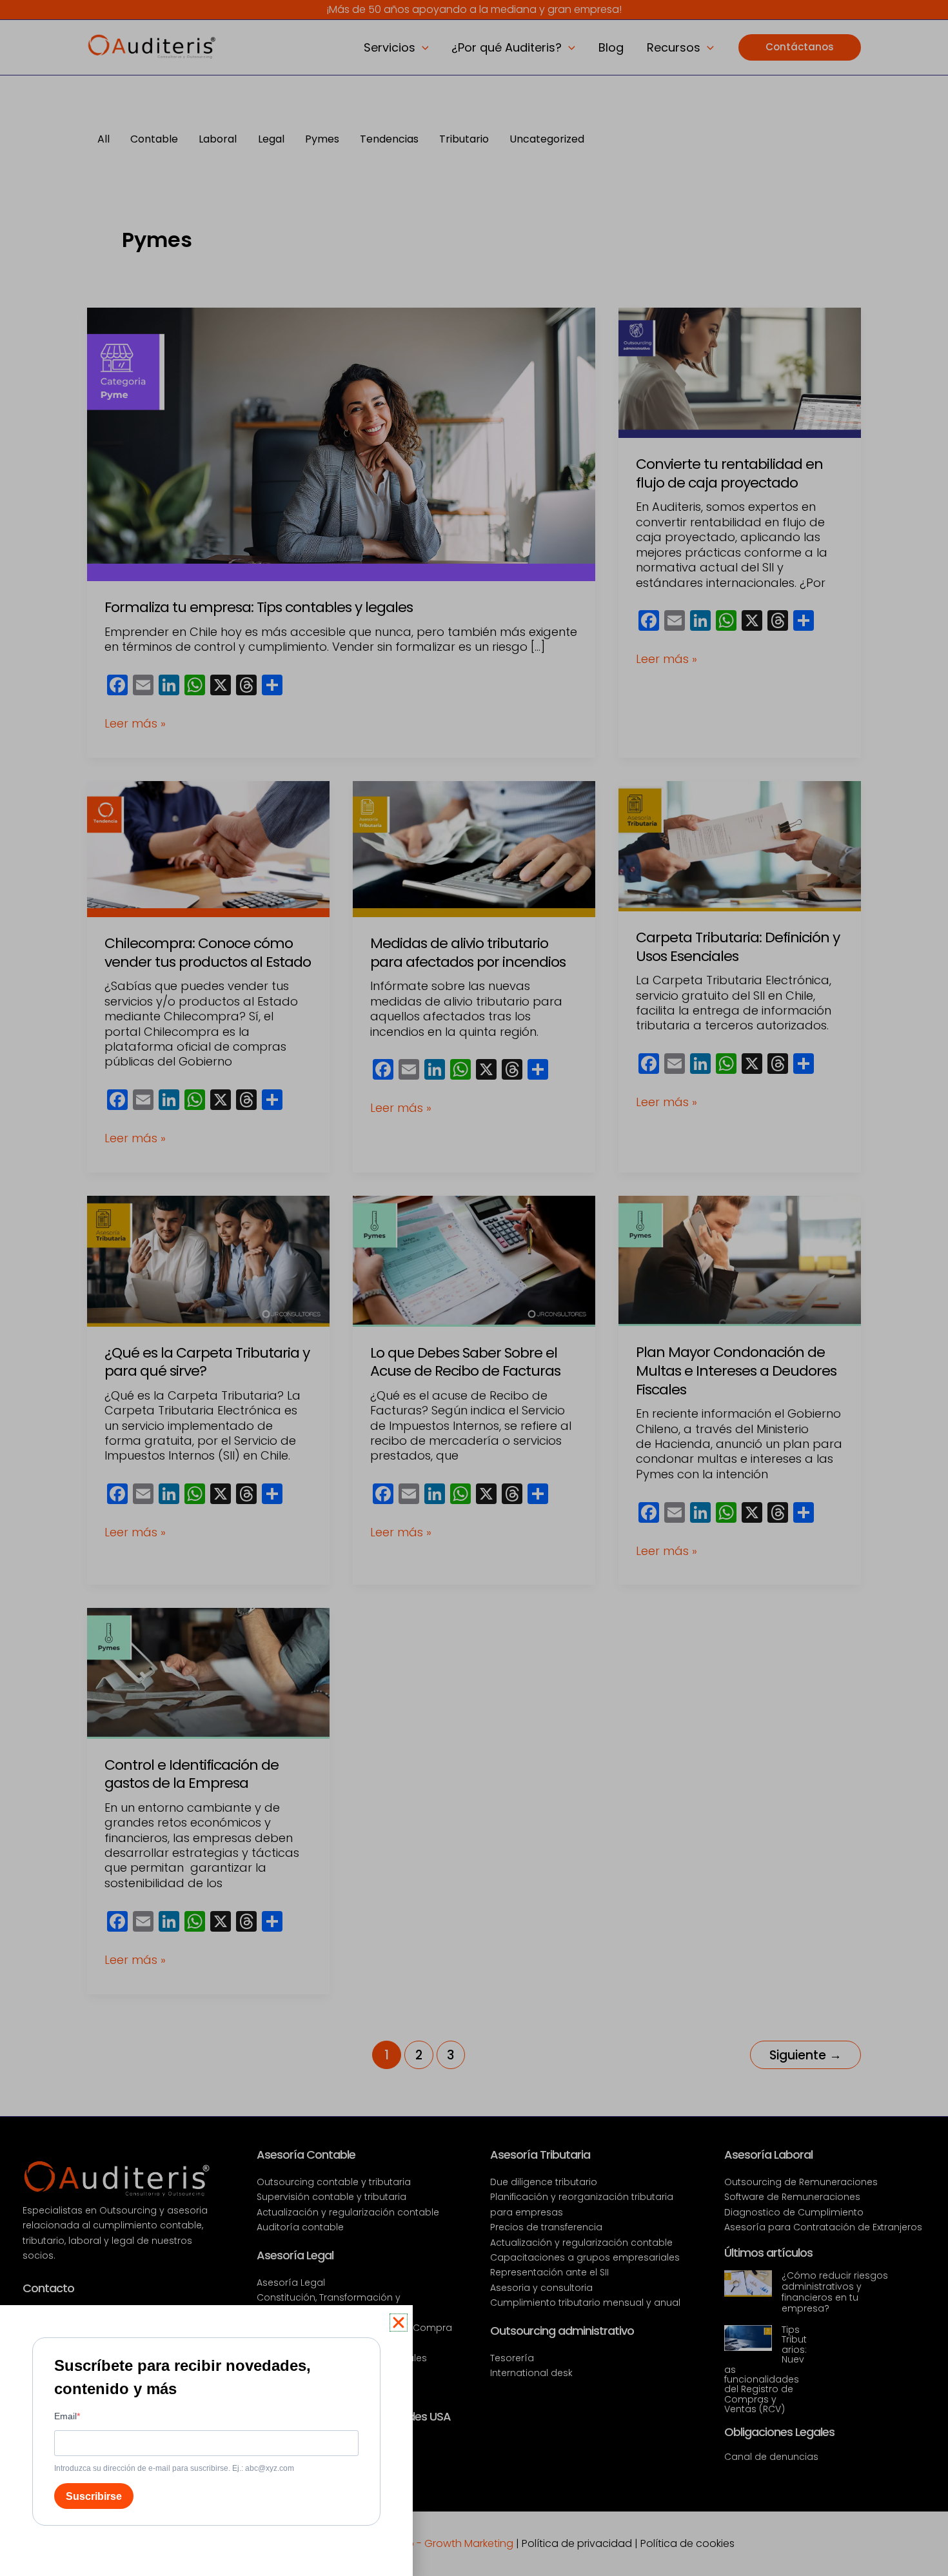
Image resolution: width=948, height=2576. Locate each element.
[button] (399, 2323)
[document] (474, 1288)
